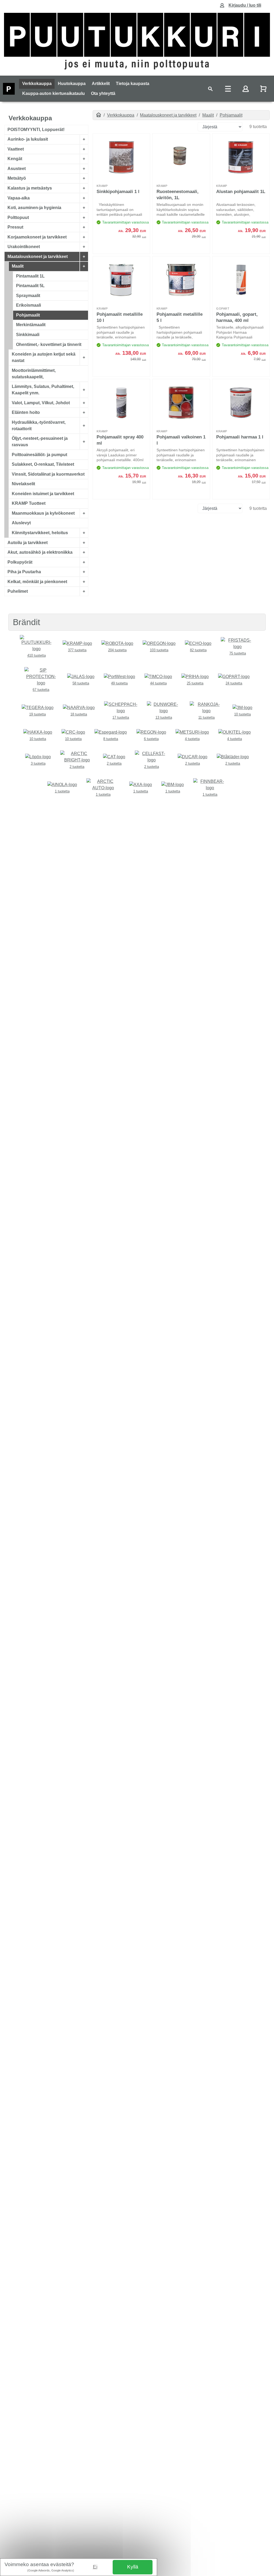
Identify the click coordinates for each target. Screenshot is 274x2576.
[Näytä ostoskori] (264, 89)
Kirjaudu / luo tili (245, 5)
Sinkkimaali (28, 335)
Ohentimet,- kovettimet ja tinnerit (49, 344)
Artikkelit (101, 84)
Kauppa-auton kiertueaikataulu (54, 93)
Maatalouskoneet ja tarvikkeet (38, 257)
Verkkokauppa (37, 84)
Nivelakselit (23, 484)
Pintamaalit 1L (30, 276)
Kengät (15, 159)
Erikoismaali (28, 305)
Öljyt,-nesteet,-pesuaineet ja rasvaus (40, 442)
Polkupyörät (20, 562)
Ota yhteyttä (103, 93)
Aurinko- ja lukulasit (28, 139)
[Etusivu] (99, 115)
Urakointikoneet (24, 247)
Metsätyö (17, 178)
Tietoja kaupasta (133, 84)
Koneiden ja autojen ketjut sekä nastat (44, 357)
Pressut (15, 227)
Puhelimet (18, 591)
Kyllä (133, 2567)
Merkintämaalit (31, 325)
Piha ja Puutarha (24, 572)
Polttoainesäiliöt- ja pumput (39, 455)
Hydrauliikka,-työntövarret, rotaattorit (39, 426)
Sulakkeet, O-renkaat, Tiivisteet (43, 465)
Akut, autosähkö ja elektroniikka (40, 552)
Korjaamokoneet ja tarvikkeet (37, 237)
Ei (95, 2567)
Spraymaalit (28, 296)
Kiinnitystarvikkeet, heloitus (40, 533)
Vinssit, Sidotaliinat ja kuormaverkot (48, 474)
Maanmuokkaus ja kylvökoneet (43, 513)
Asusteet (17, 169)
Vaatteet (16, 149)
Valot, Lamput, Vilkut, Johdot (41, 403)
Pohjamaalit (28, 315)
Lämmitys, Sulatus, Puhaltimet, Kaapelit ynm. (43, 390)
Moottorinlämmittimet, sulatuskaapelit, (34, 374)
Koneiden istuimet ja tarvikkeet (43, 494)
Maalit (18, 266)
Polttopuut (18, 217)
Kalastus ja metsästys (30, 188)
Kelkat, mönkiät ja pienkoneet (37, 582)
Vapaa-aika (19, 198)
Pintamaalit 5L (30, 286)
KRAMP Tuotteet (29, 504)
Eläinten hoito (26, 412)
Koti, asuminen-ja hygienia (34, 208)
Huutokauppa (72, 84)
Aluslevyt (21, 523)
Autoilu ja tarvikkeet (28, 543)
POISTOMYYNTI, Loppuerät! (36, 130)
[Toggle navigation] (210, 89)
